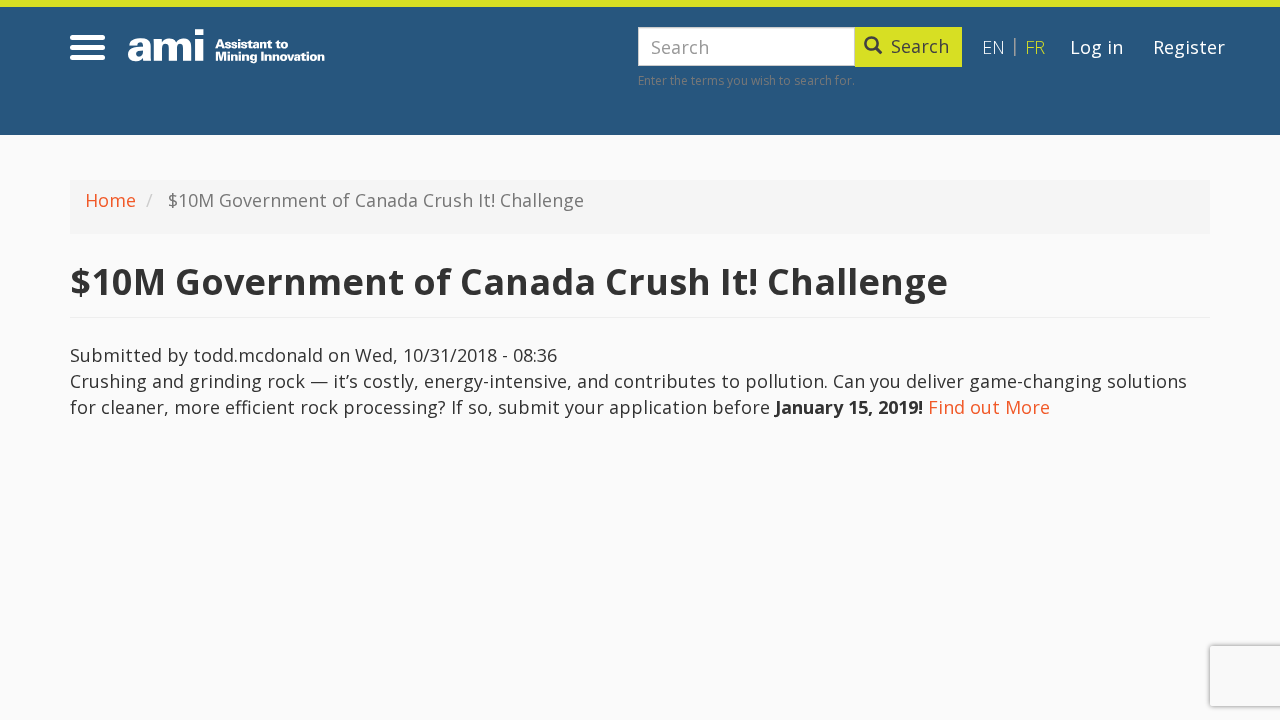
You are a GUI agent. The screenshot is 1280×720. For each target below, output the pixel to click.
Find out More (989, 407)
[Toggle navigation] (90, 47)
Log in (1096, 47)
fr (1035, 47)
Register (1189, 47)
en (993, 47)
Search (917, 46)
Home (110, 200)
